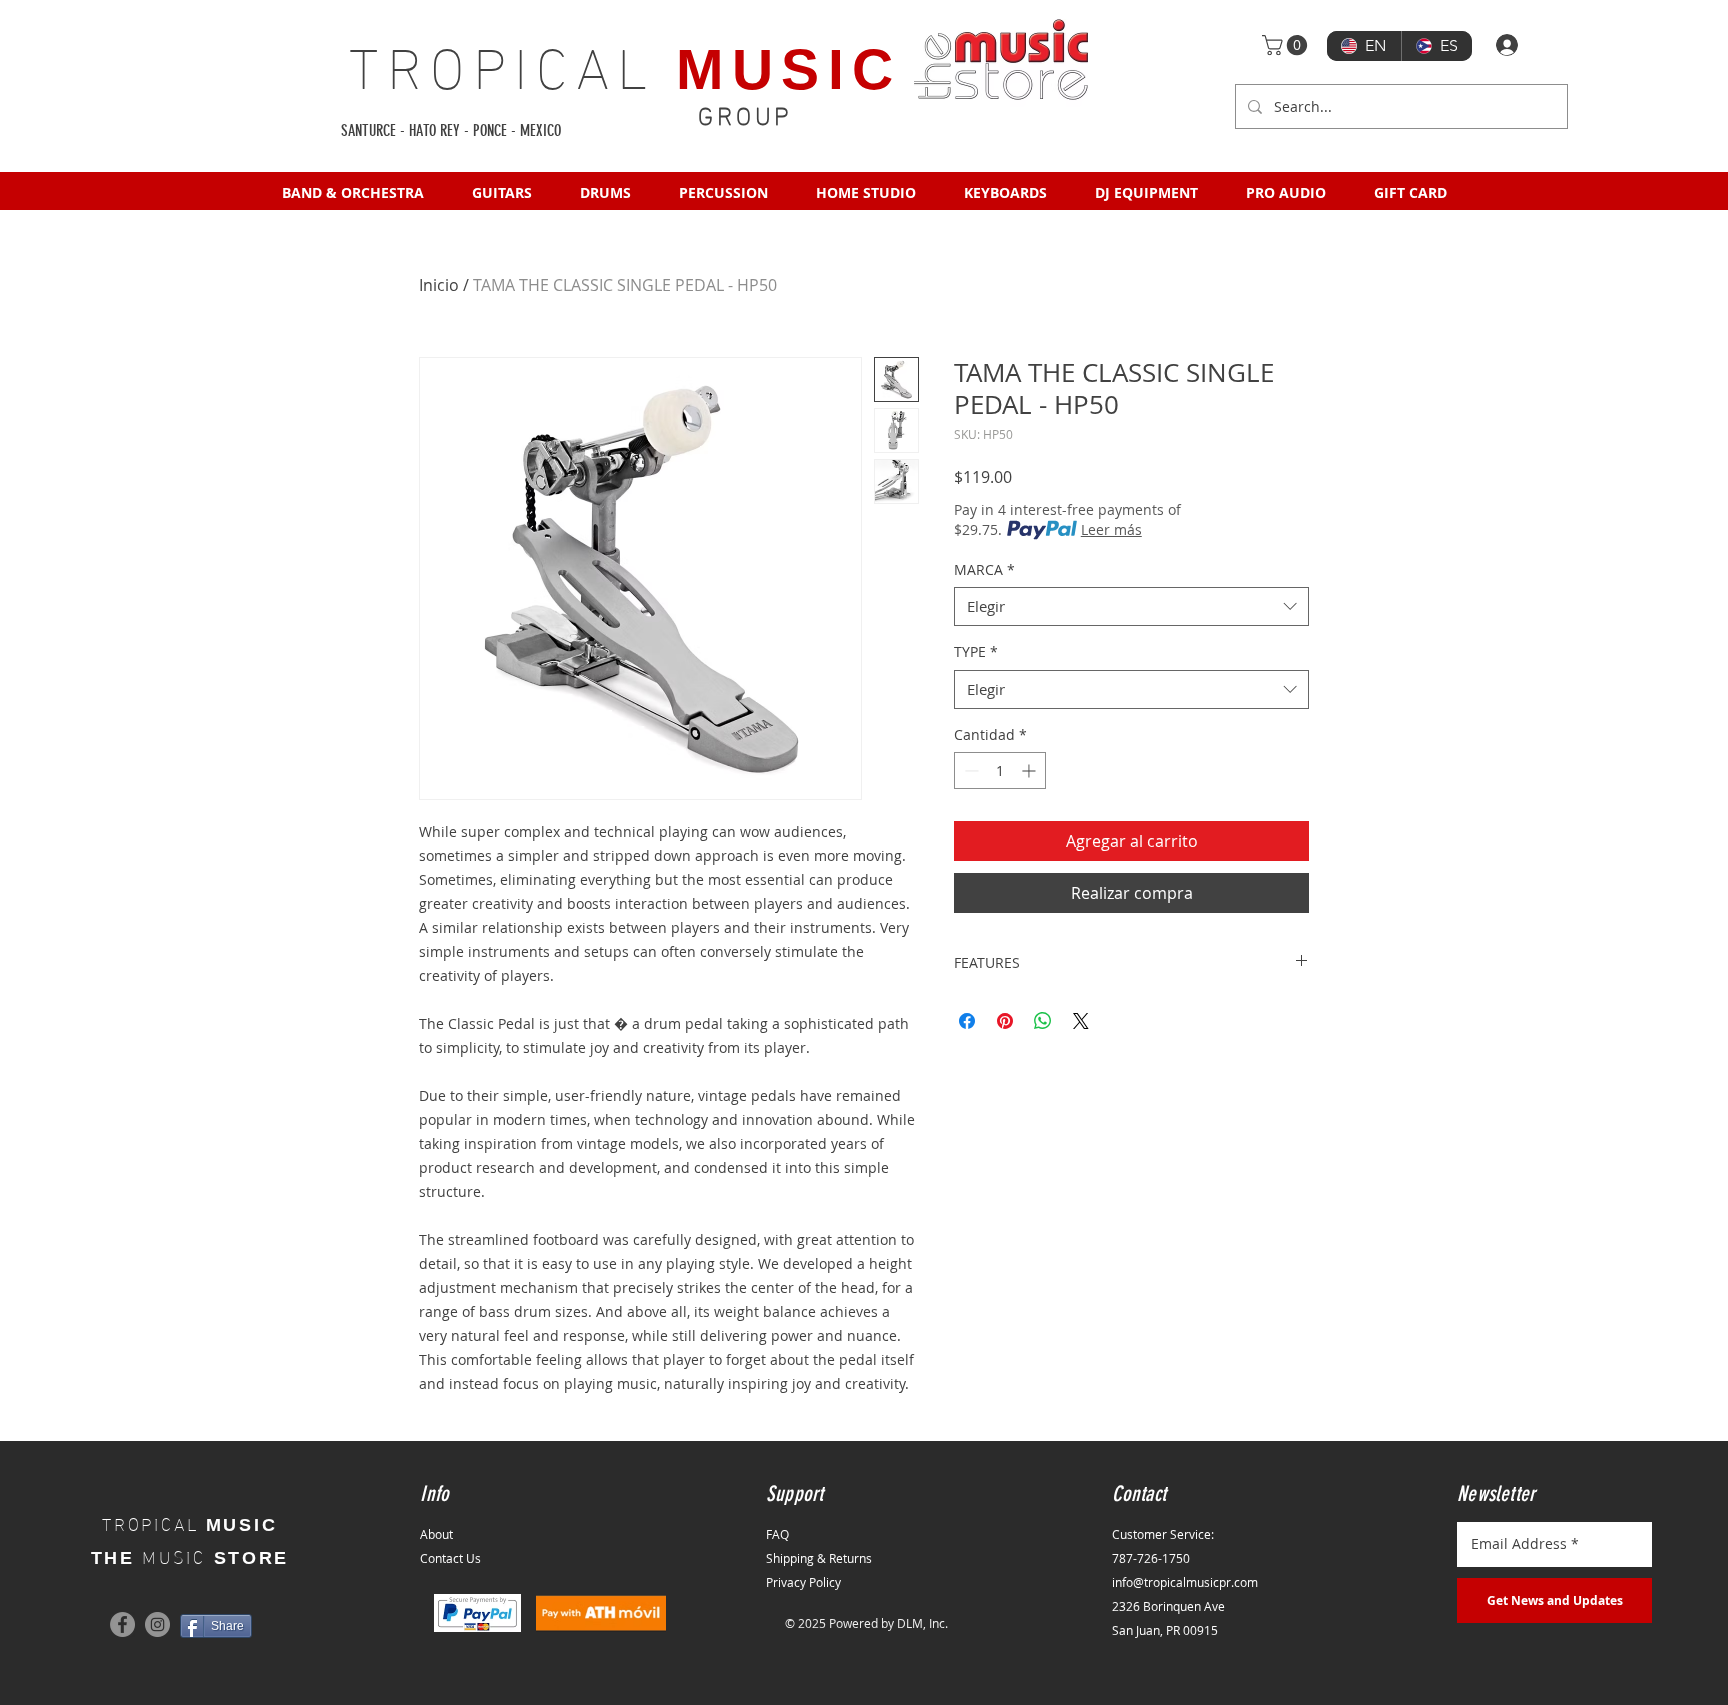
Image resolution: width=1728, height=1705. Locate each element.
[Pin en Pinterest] (1005, 1021)
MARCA (984, 569)
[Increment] (1030, 770)
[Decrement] (969, 770)
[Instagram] (157, 1624)
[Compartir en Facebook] (967, 1021)
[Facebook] (122, 1624)
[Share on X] (1081, 1021)
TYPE (976, 651)
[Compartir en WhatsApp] (1043, 1021)
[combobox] (1131, 606)
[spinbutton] (1000, 770)
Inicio (439, 285)
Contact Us (450, 1558)
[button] (1287, 45)
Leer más (1111, 529)
